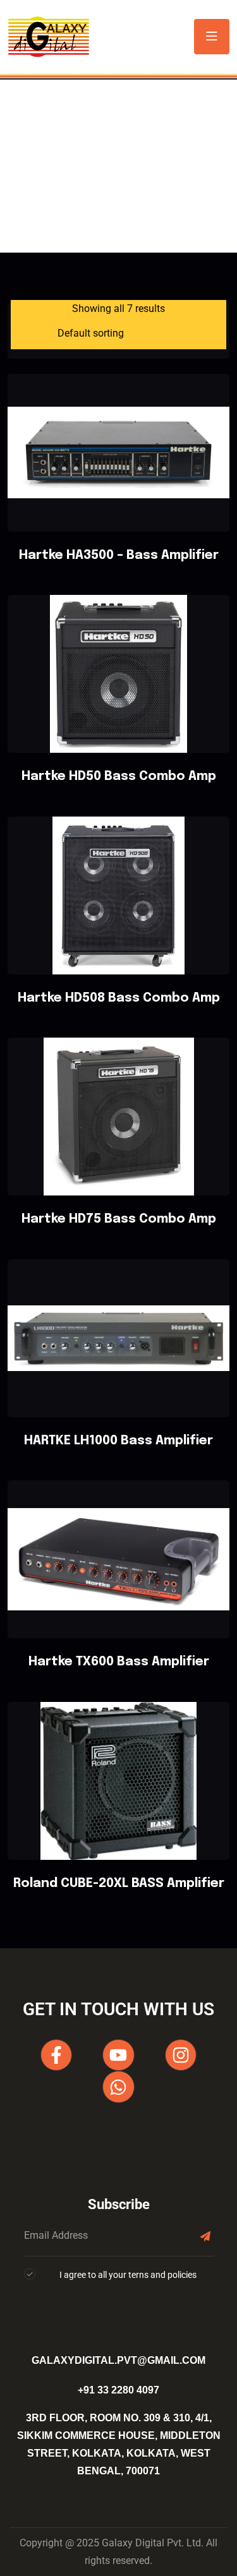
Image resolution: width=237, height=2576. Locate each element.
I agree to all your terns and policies (128, 2275)
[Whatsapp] (118, 2087)
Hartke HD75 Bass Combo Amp (119, 1219)
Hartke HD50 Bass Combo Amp (119, 776)
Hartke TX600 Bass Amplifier (119, 1662)
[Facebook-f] (56, 2055)
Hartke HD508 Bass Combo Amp (119, 998)
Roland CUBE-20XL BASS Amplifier (119, 1884)
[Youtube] (118, 2055)
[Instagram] (181, 2055)
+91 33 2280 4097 (118, 2390)
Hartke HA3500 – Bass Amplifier (119, 555)
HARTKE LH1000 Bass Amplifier (118, 1441)
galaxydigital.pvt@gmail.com (118, 2360)
